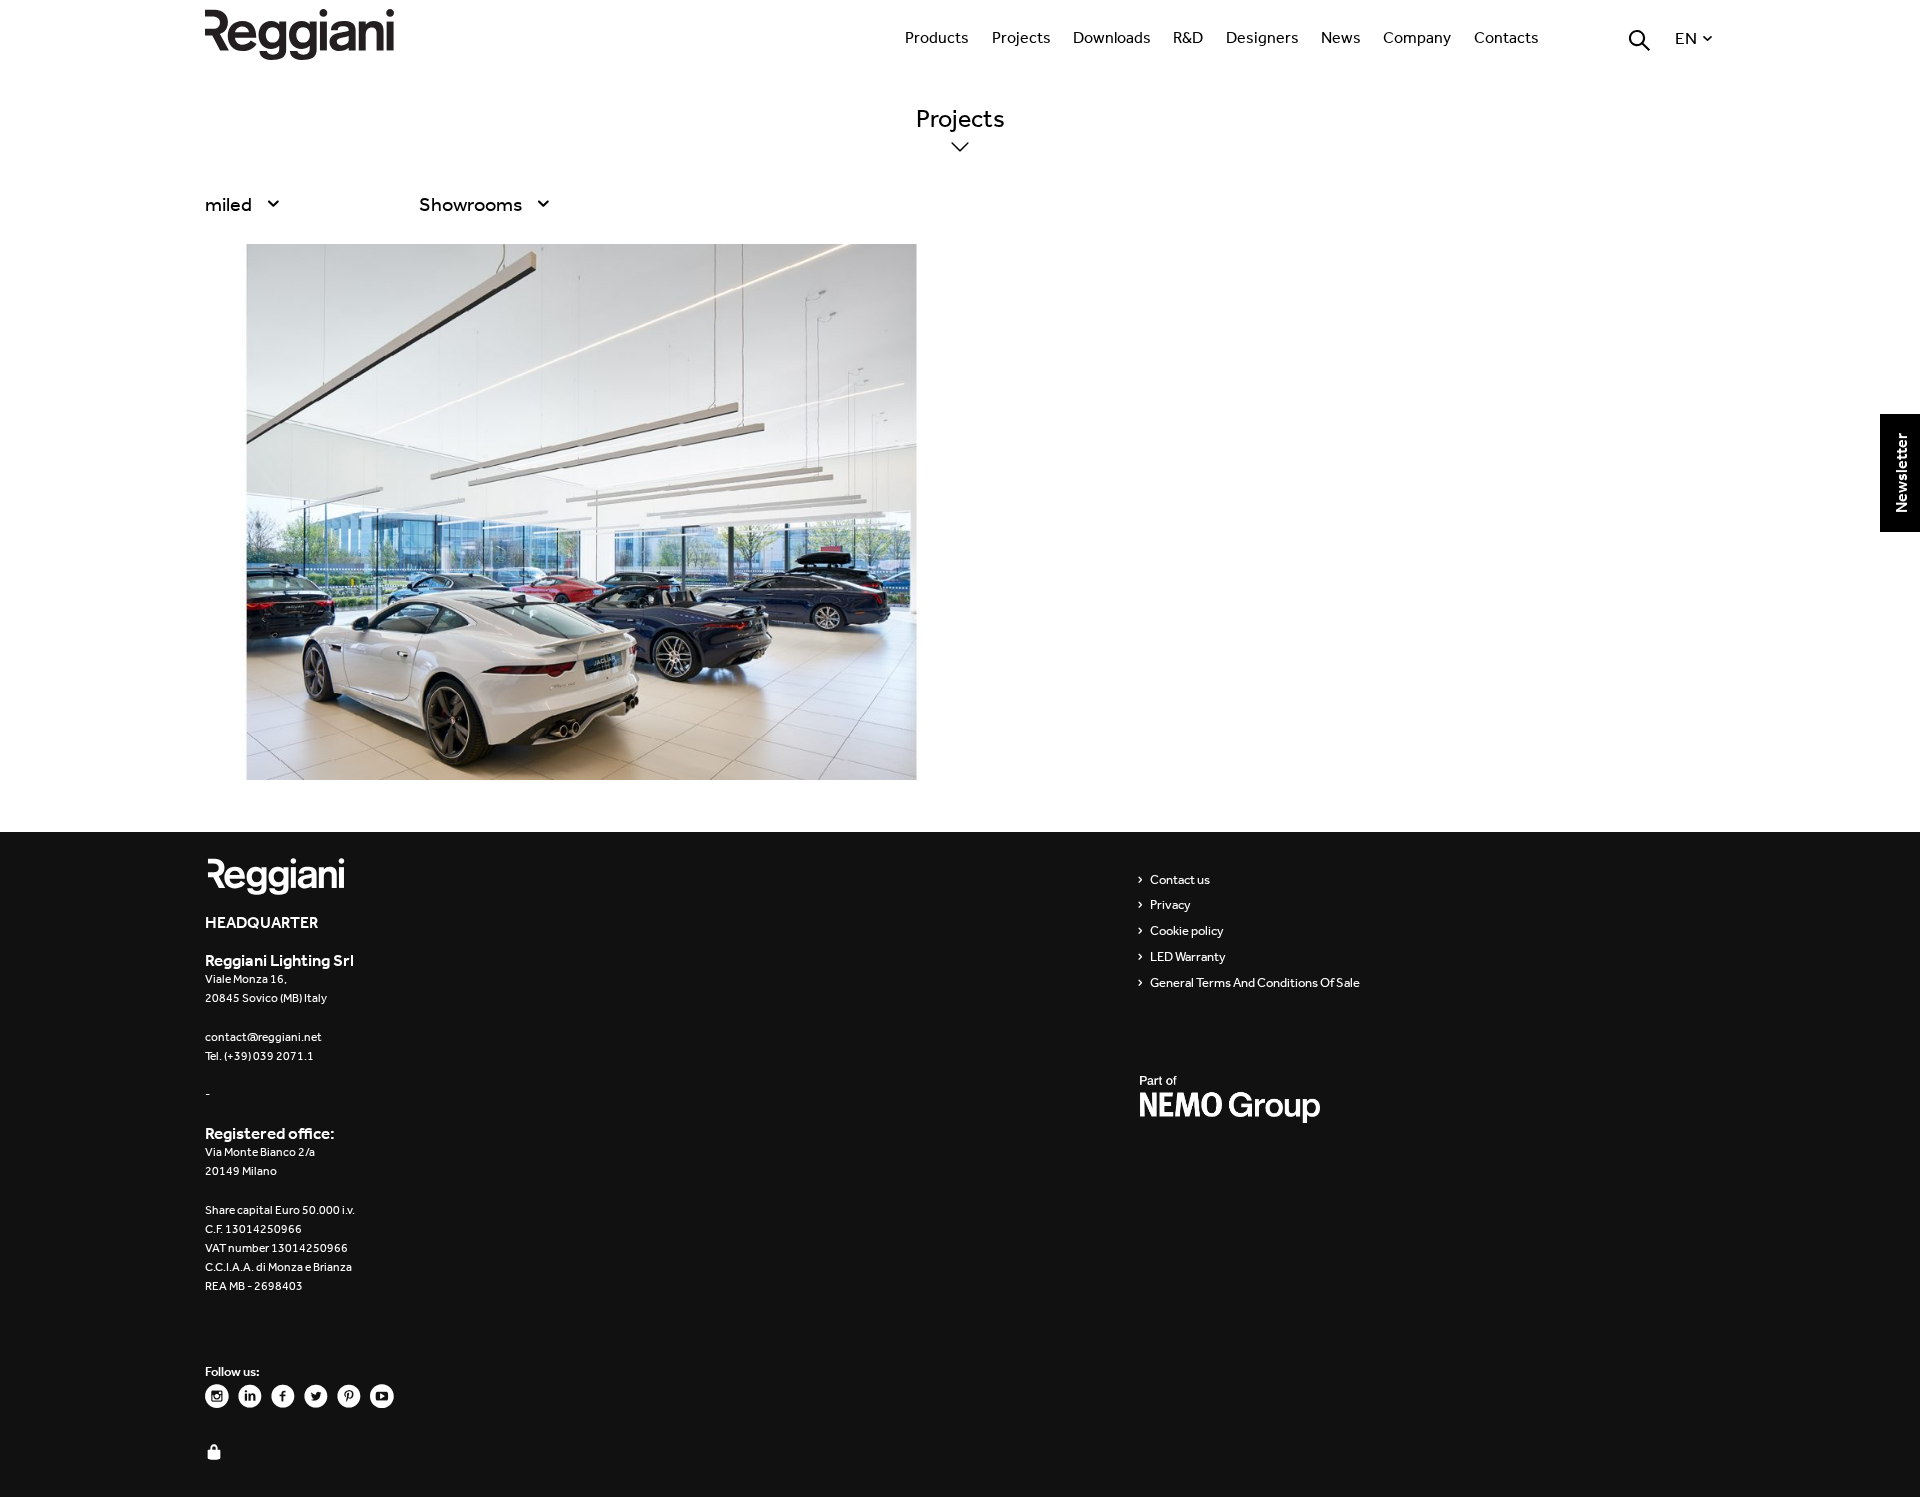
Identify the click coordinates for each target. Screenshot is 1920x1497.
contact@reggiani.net (263, 1037)
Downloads (1112, 37)
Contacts (1506, 37)
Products (937, 37)
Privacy (1170, 905)
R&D (1188, 37)
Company (1417, 37)
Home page (320, 34)
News (1341, 37)
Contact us (1180, 880)
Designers (1262, 37)
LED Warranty (1188, 957)
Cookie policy (1187, 931)
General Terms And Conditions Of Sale (1255, 983)
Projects (1021, 37)
